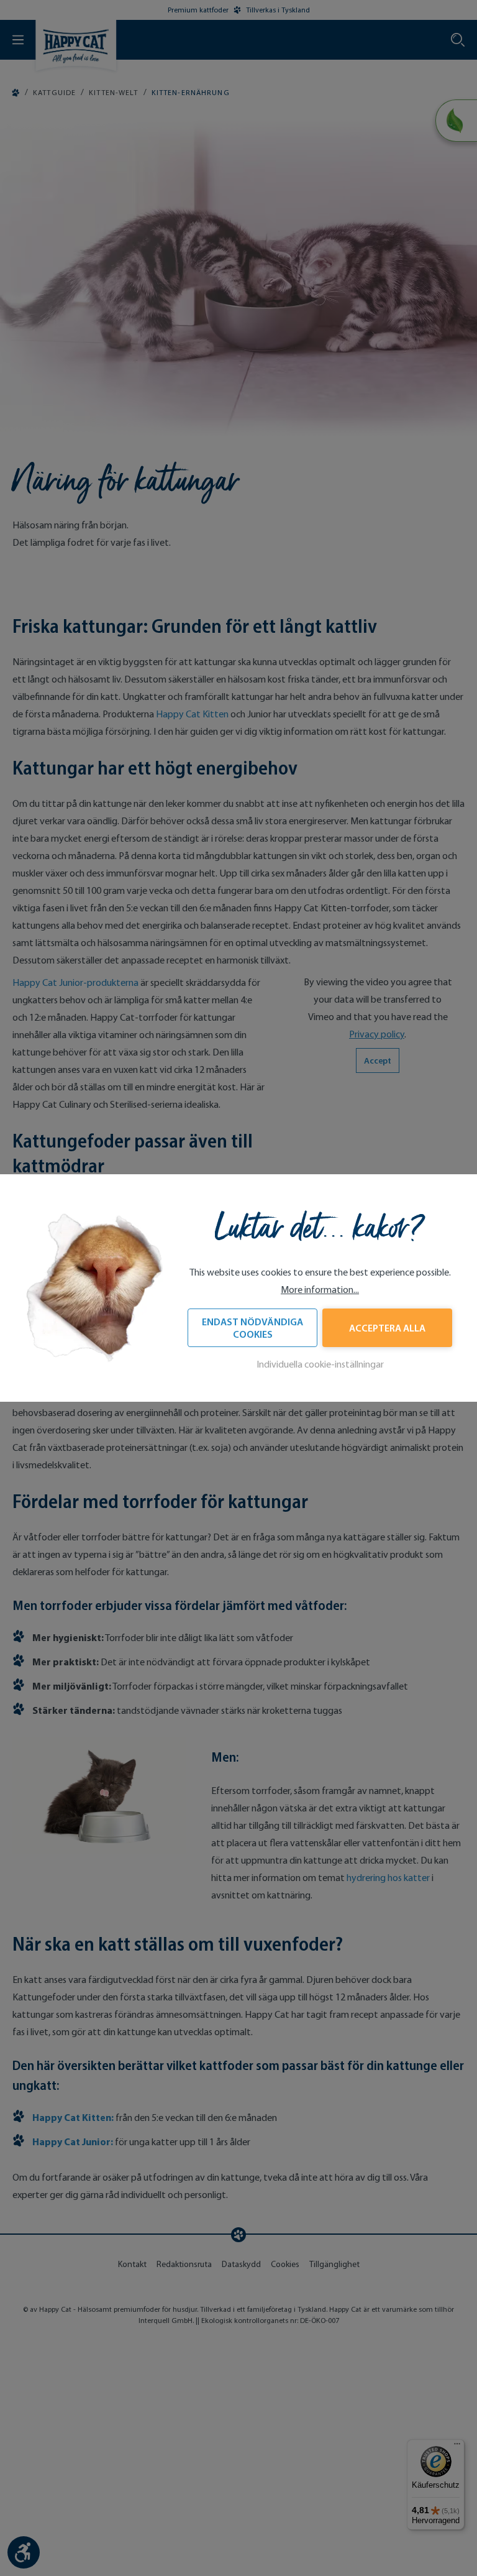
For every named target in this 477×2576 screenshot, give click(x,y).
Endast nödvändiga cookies (252, 1328)
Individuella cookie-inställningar (320, 1364)
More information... (320, 1290)
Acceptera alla (387, 1328)
